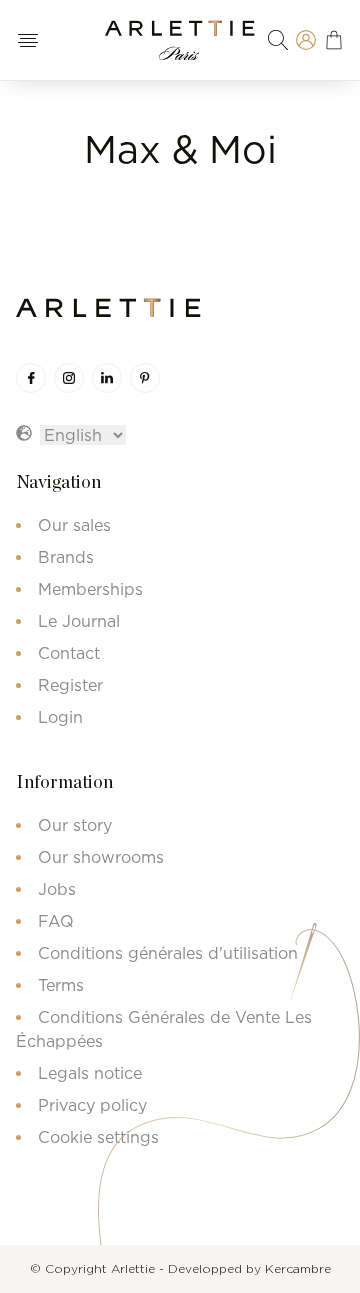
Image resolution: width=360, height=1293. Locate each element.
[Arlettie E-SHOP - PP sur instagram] (69, 378)
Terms (61, 985)
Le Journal (79, 621)
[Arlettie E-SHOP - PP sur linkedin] (107, 378)
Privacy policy (92, 1105)
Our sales (74, 525)
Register (70, 685)
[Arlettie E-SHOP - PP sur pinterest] (145, 378)
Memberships (90, 589)
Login (60, 717)
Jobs (57, 889)
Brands (66, 557)
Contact (69, 653)
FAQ (56, 921)
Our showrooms (101, 857)
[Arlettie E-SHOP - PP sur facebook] (31, 378)
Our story (75, 825)
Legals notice (90, 1073)
